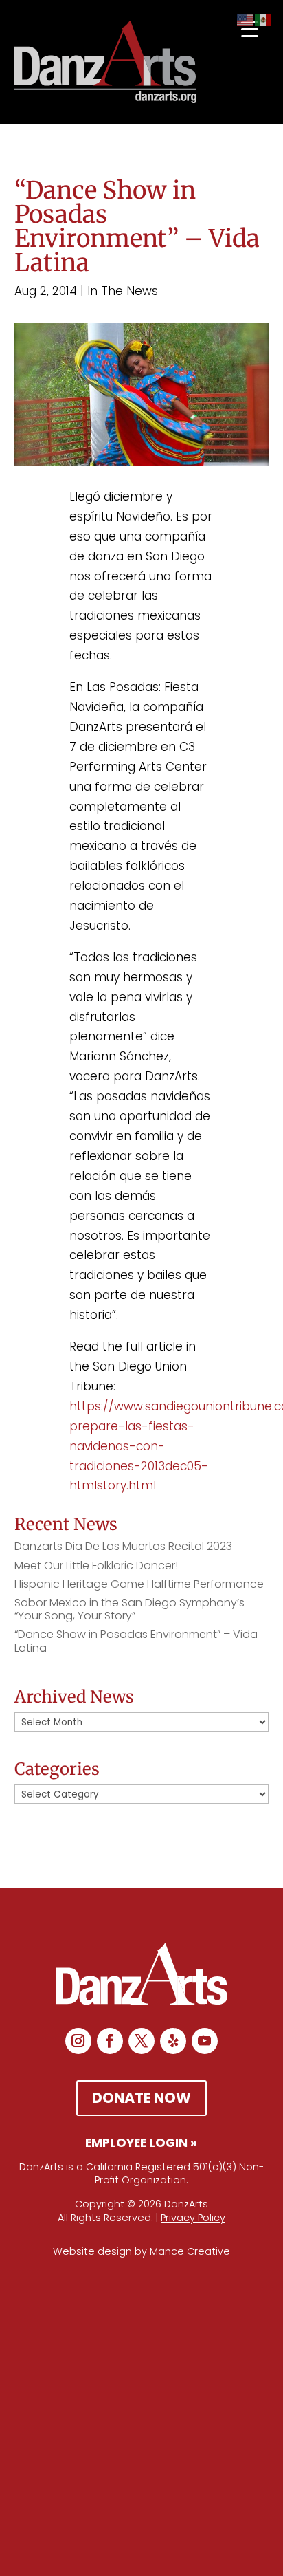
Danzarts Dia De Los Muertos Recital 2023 (123, 1546)
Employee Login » (141, 2143)
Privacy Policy (193, 2218)
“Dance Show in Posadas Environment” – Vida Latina (136, 1641)
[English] (246, 19)
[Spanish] (264, 19)
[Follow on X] (141, 2041)
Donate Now (141, 2098)
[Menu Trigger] (250, 29)
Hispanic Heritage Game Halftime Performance (139, 1584)
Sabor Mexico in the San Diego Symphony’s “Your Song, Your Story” (129, 1609)
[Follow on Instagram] (78, 2041)
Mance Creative (190, 2251)
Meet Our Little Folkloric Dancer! (96, 1565)
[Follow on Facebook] (110, 2041)
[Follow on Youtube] (205, 2041)
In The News (123, 291)
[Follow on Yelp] (173, 2041)
